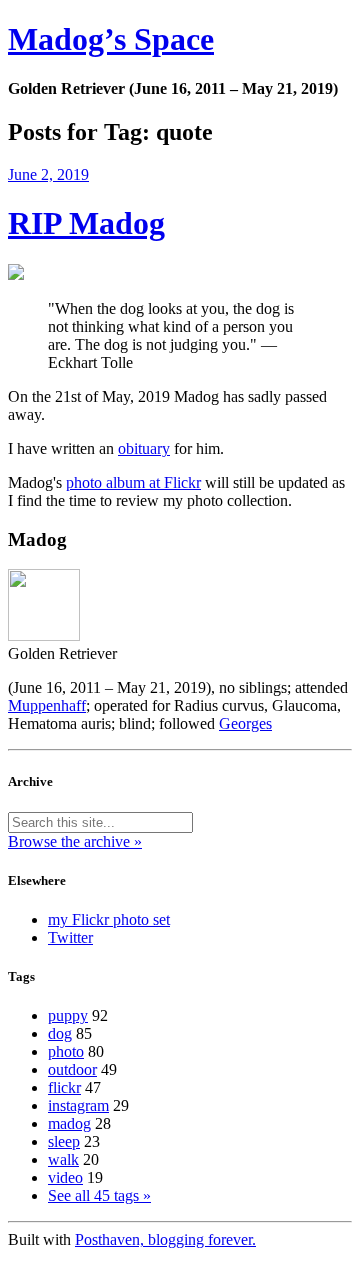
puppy (68, 1015)
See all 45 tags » (99, 1195)
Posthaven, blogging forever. (165, 1239)
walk (63, 1159)
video (65, 1177)
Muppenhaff (47, 705)
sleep (64, 1141)
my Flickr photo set (109, 919)
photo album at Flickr (133, 482)
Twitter (70, 937)
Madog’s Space (111, 39)
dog (60, 1033)
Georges (245, 723)
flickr (64, 1087)
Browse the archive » (75, 841)
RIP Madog (86, 223)
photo (66, 1051)
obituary (144, 448)
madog (69, 1123)
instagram (78, 1105)
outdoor (72, 1069)
